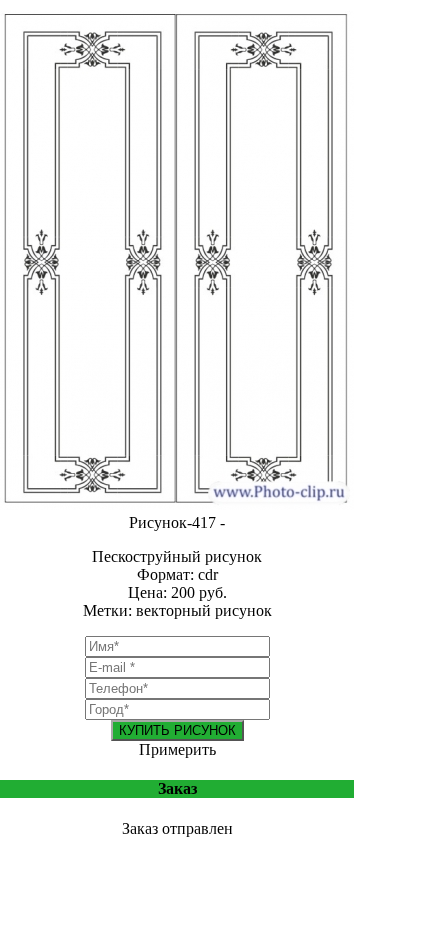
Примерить (177, 749)
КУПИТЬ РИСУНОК (177, 730)
